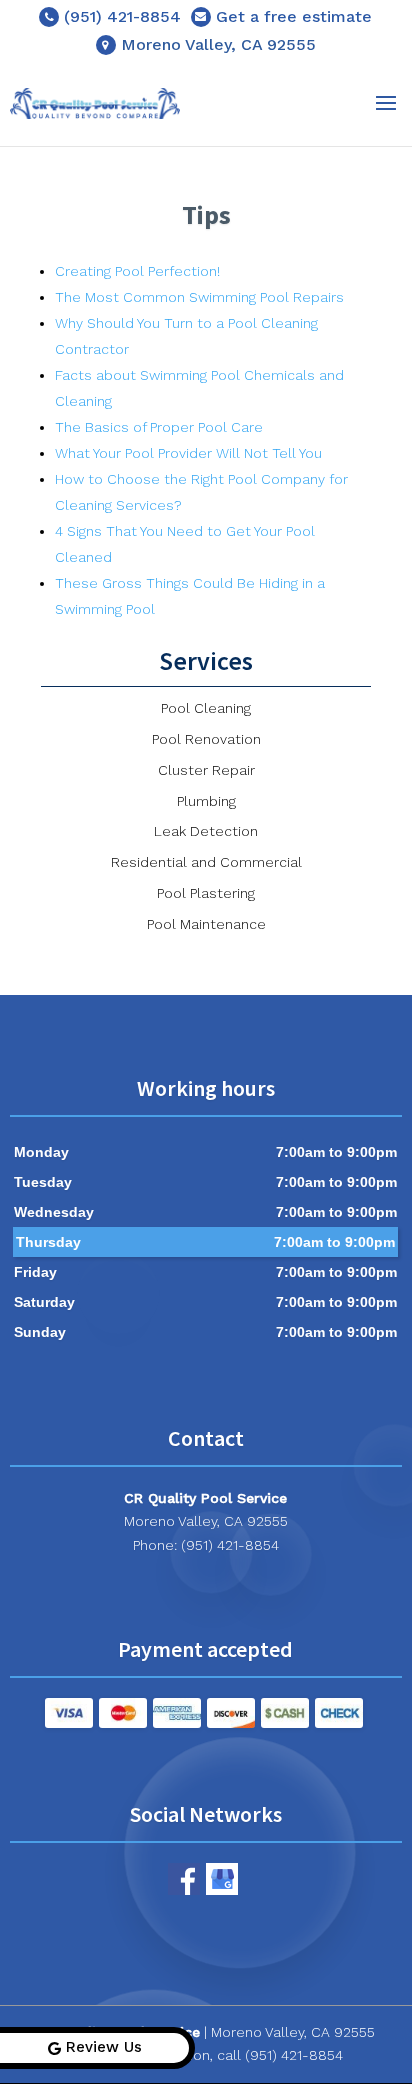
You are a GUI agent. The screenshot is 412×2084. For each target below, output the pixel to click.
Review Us (104, 2047)
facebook (184, 1879)
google (222, 1879)
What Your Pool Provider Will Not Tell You (188, 453)
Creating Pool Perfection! (137, 271)
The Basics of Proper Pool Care (159, 427)
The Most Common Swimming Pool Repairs (199, 297)
